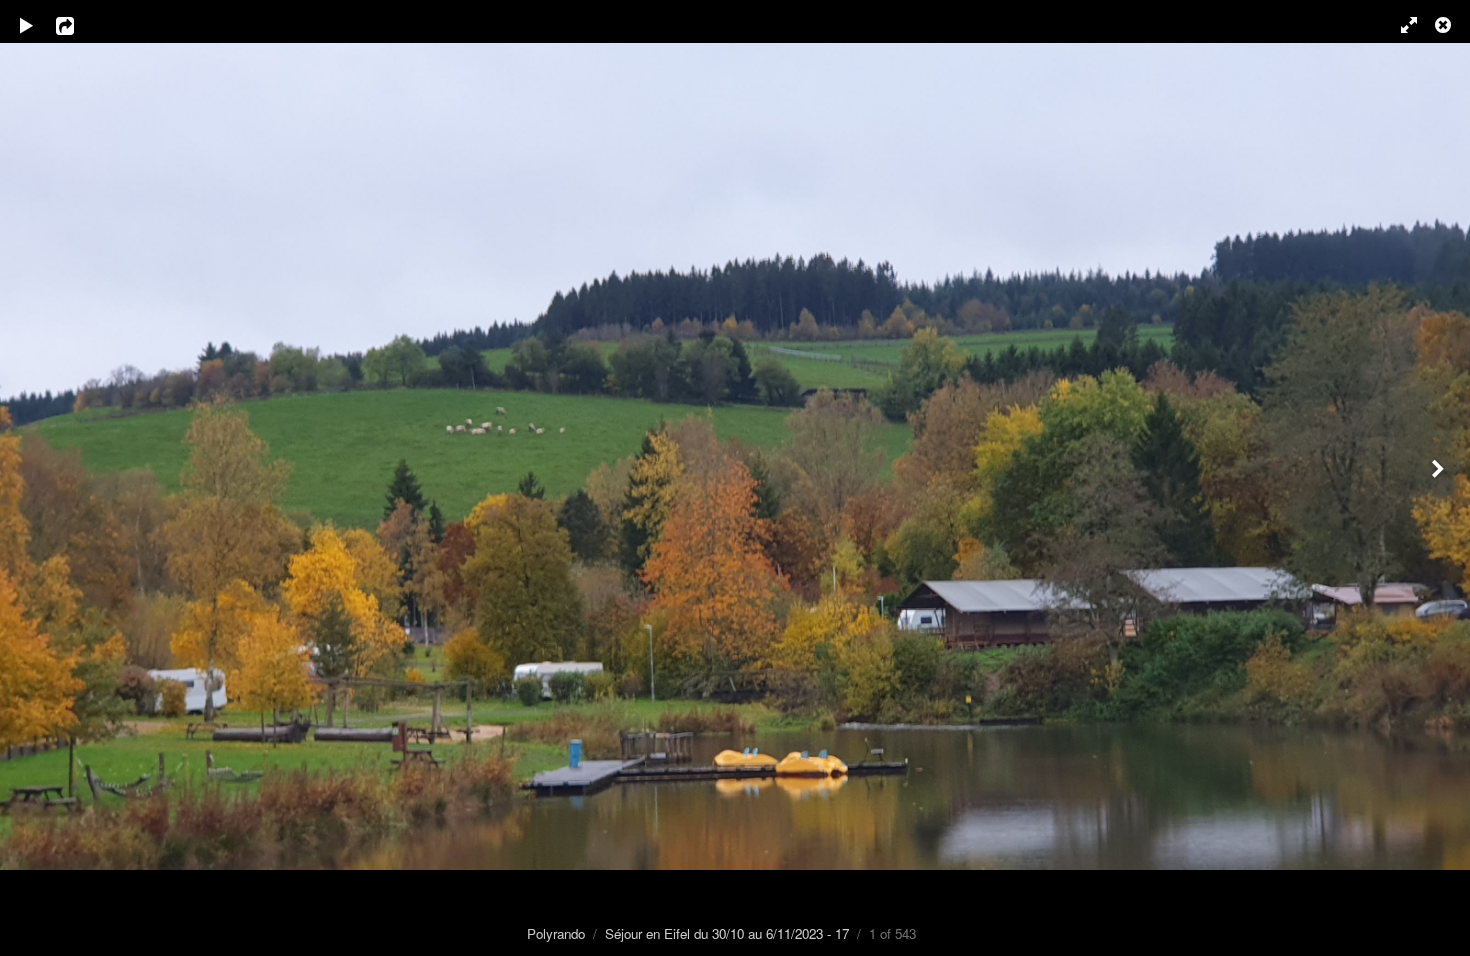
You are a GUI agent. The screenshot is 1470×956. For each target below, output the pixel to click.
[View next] (1440, 478)
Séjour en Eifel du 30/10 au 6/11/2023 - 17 (727, 933)
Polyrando (556, 933)
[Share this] (79, 25)
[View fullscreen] (1400, 25)
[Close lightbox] (1445, 25)
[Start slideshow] (27, 25)
